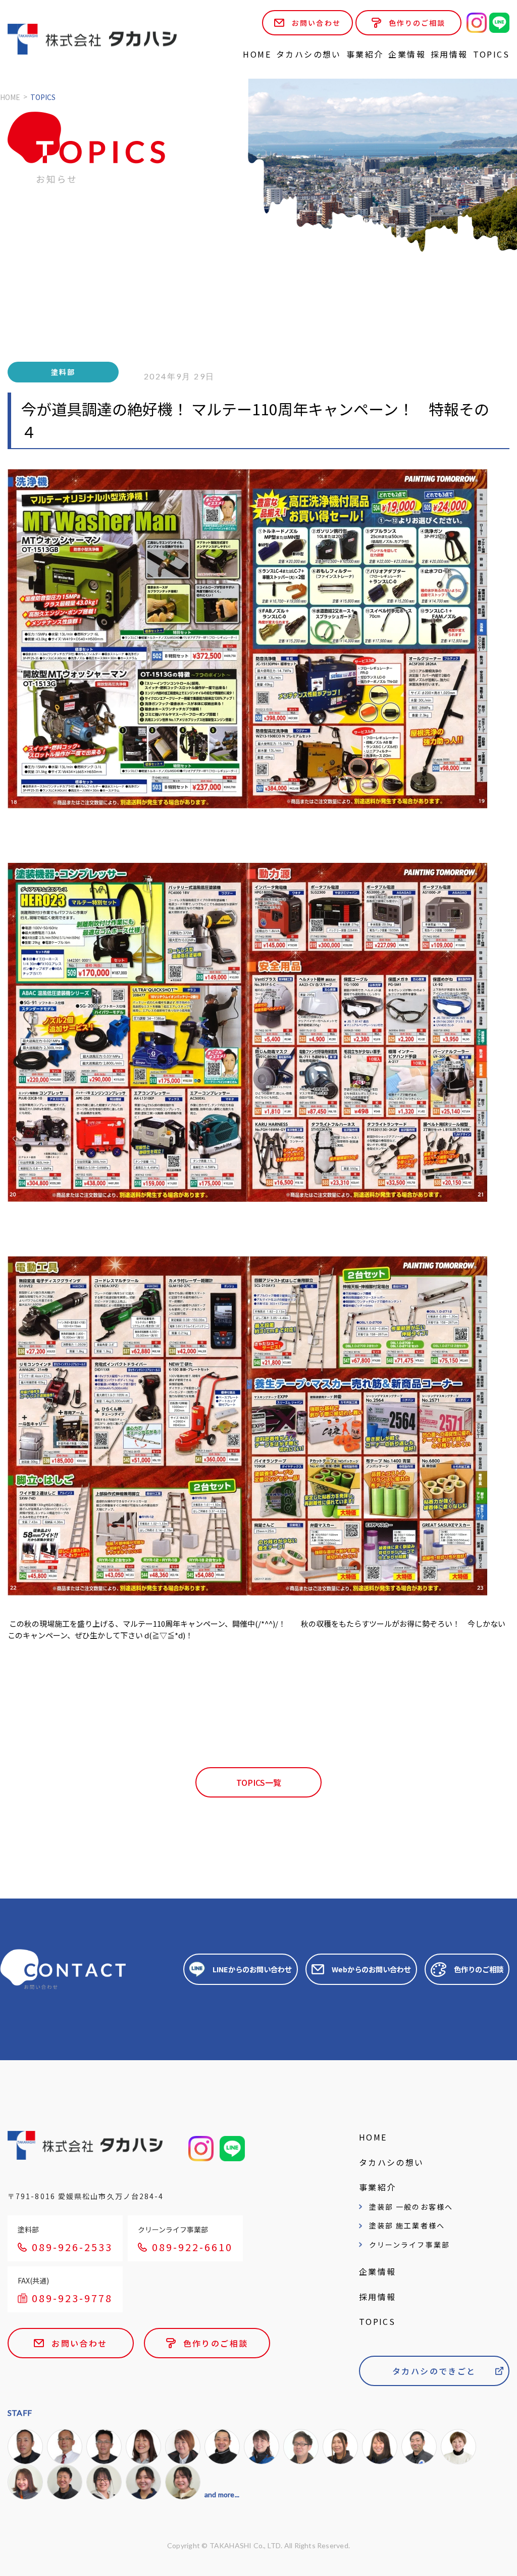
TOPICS (491, 54)
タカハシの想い (309, 54)
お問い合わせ (316, 23)
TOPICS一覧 (259, 1782)
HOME (257, 54)
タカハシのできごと (434, 2371)
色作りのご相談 (417, 23)
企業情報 (407, 54)
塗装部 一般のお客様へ (411, 2207)
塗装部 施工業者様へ (407, 2225)
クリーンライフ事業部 (409, 2245)
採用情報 (449, 54)
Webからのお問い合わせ (371, 1969)
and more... (222, 2494)
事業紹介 (365, 54)
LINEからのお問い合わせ (252, 1969)
